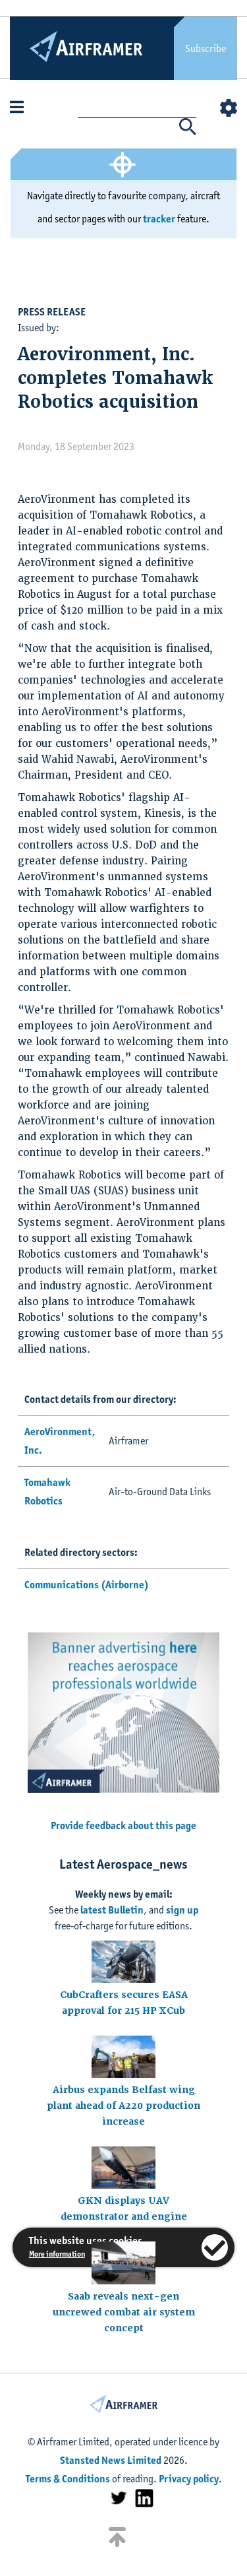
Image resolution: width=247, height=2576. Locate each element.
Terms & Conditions (68, 2479)
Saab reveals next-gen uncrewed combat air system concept (124, 2312)
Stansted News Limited (111, 2460)
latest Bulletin (112, 1910)
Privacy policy (189, 2479)
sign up (182, 1910)
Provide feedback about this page (123, 1825)
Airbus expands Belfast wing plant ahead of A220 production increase (123, 2106)
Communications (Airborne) (87, 1585)
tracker (159, 219)
